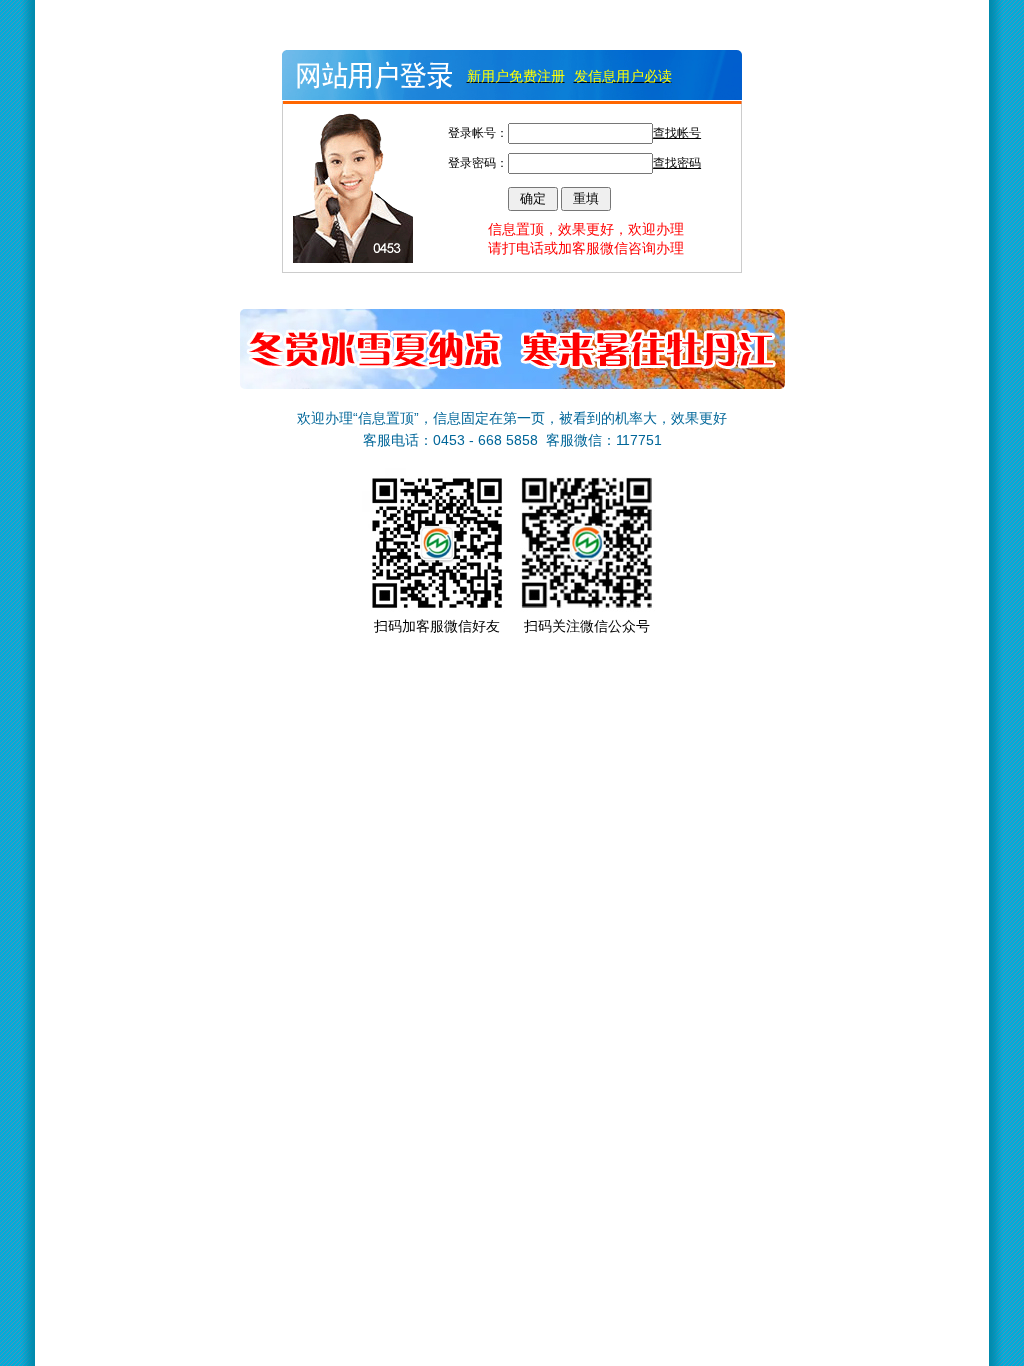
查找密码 (677, 163)
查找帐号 (677, 133)
